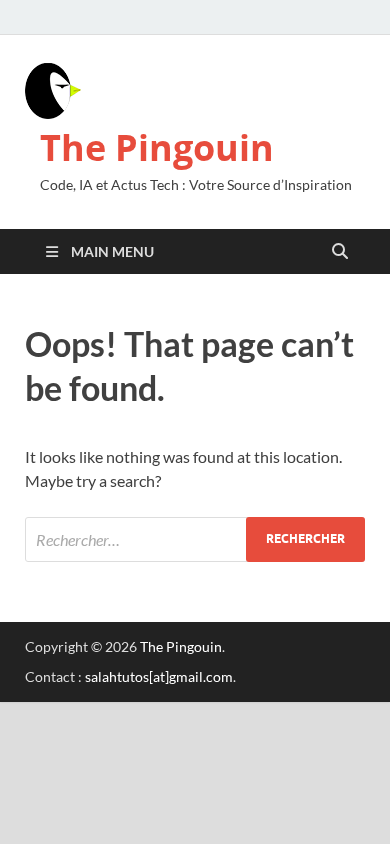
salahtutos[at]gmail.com (159, 676)
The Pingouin (157, 147)
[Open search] (340, 252)
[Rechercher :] (195, 539)
